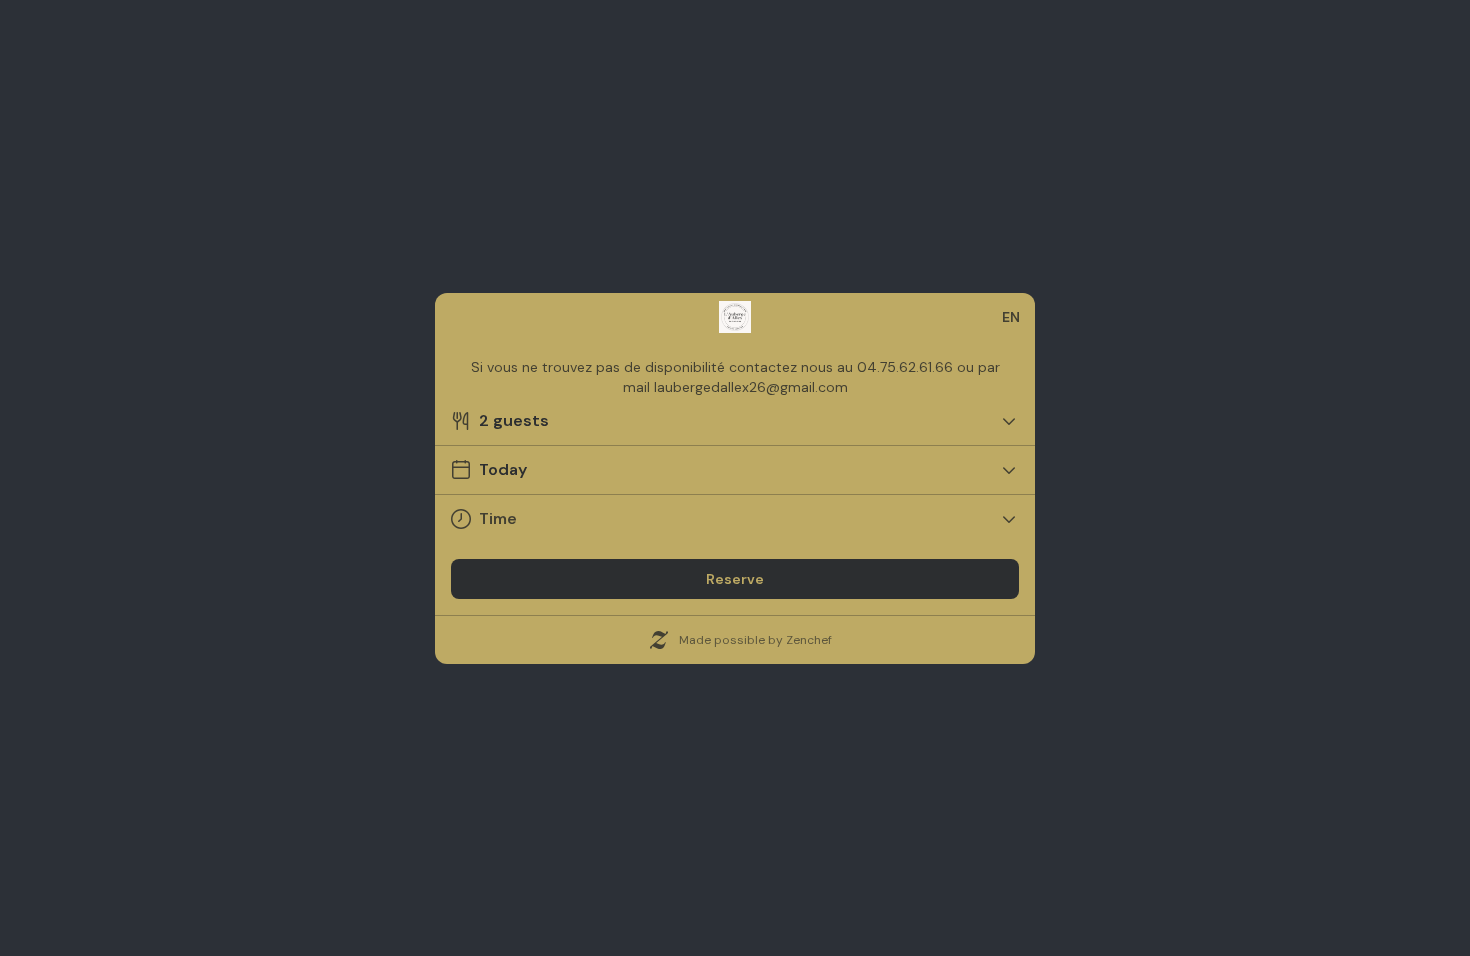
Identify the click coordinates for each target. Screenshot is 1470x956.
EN (1011, 317)
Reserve (735, 579)
